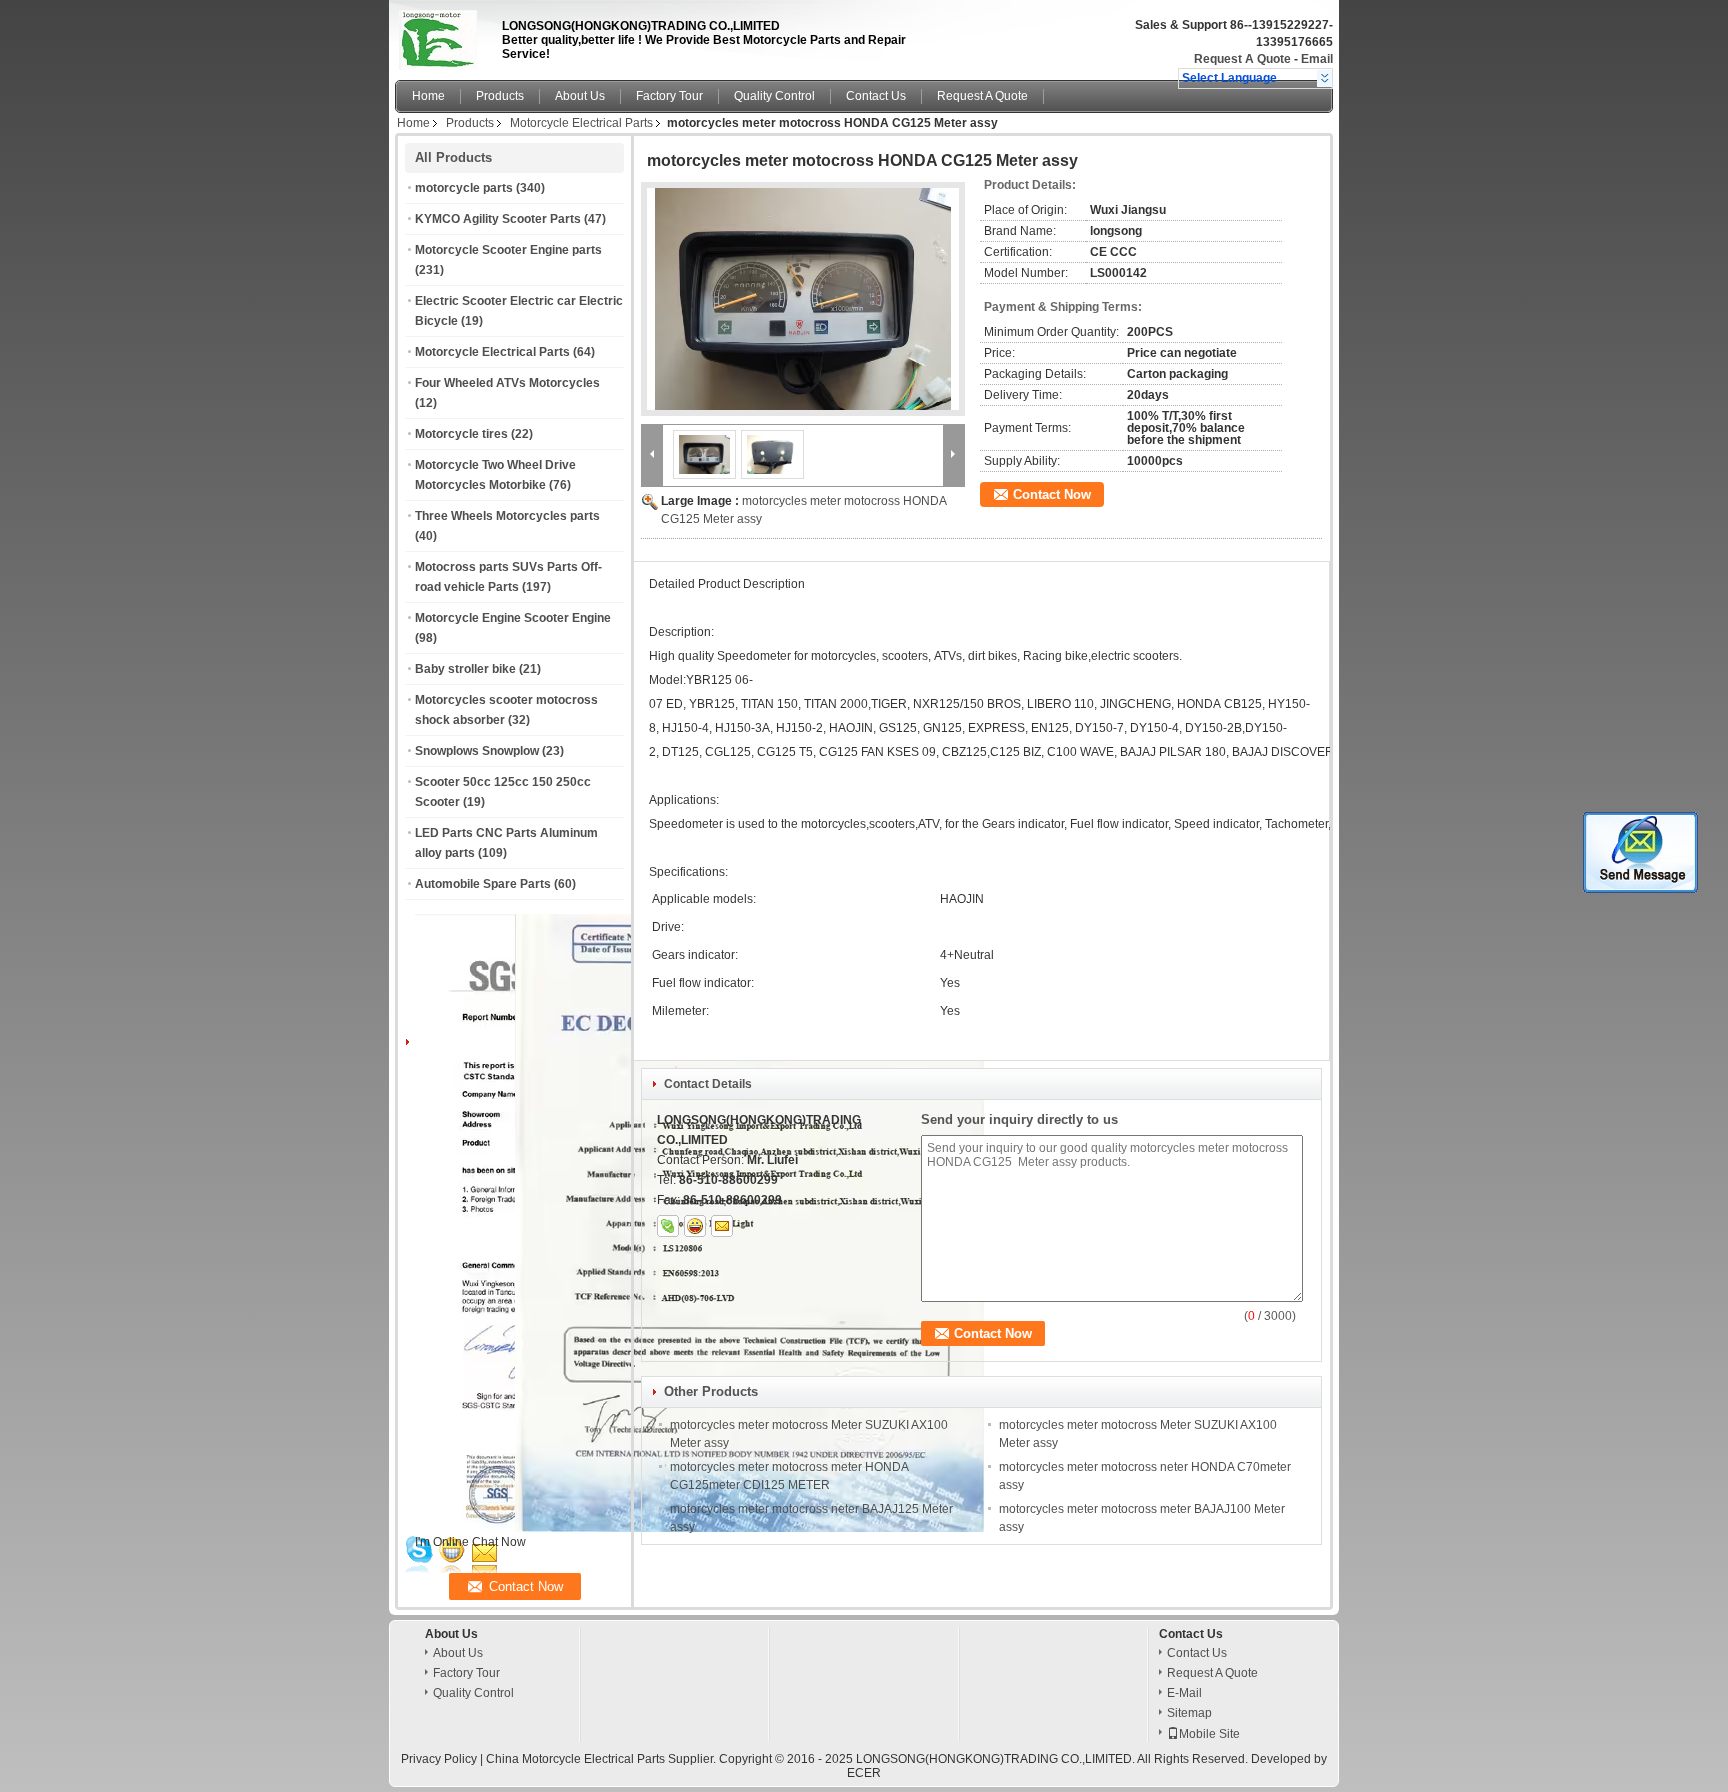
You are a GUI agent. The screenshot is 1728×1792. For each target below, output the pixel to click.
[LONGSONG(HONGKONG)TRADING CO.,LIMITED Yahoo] (695, 1226)
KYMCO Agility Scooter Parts (498, 219)
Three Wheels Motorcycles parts (507, 516)
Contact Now (1052, 494)
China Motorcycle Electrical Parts (575, 1759)
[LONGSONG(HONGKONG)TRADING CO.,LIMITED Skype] (668, 1226)
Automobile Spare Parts (483, 884)
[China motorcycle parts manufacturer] (443, 35)
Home (428, 96)
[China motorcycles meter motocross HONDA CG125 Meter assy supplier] (803, 299)
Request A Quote (1242, 59)
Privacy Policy (439, 1759)
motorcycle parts (464, 188)
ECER (864, 1773)
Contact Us (876, 96)
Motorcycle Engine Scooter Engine (513, 618)
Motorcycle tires (461, 434)
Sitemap (1189, 1713)
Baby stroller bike (465, 669)
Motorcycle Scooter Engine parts (508, 250)
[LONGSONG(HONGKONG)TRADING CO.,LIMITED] (1324, 78)
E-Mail (1184, 1693)
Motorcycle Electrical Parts (581, 123)
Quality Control (774, 96)
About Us (580, 96)
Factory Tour (669, 96)
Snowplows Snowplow (477, 751)
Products (500, 96)
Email (1317, 59)
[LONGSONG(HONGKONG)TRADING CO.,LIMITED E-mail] (722, 1226)
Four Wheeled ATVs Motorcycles (507, 383)
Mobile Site (1209, 1734)
